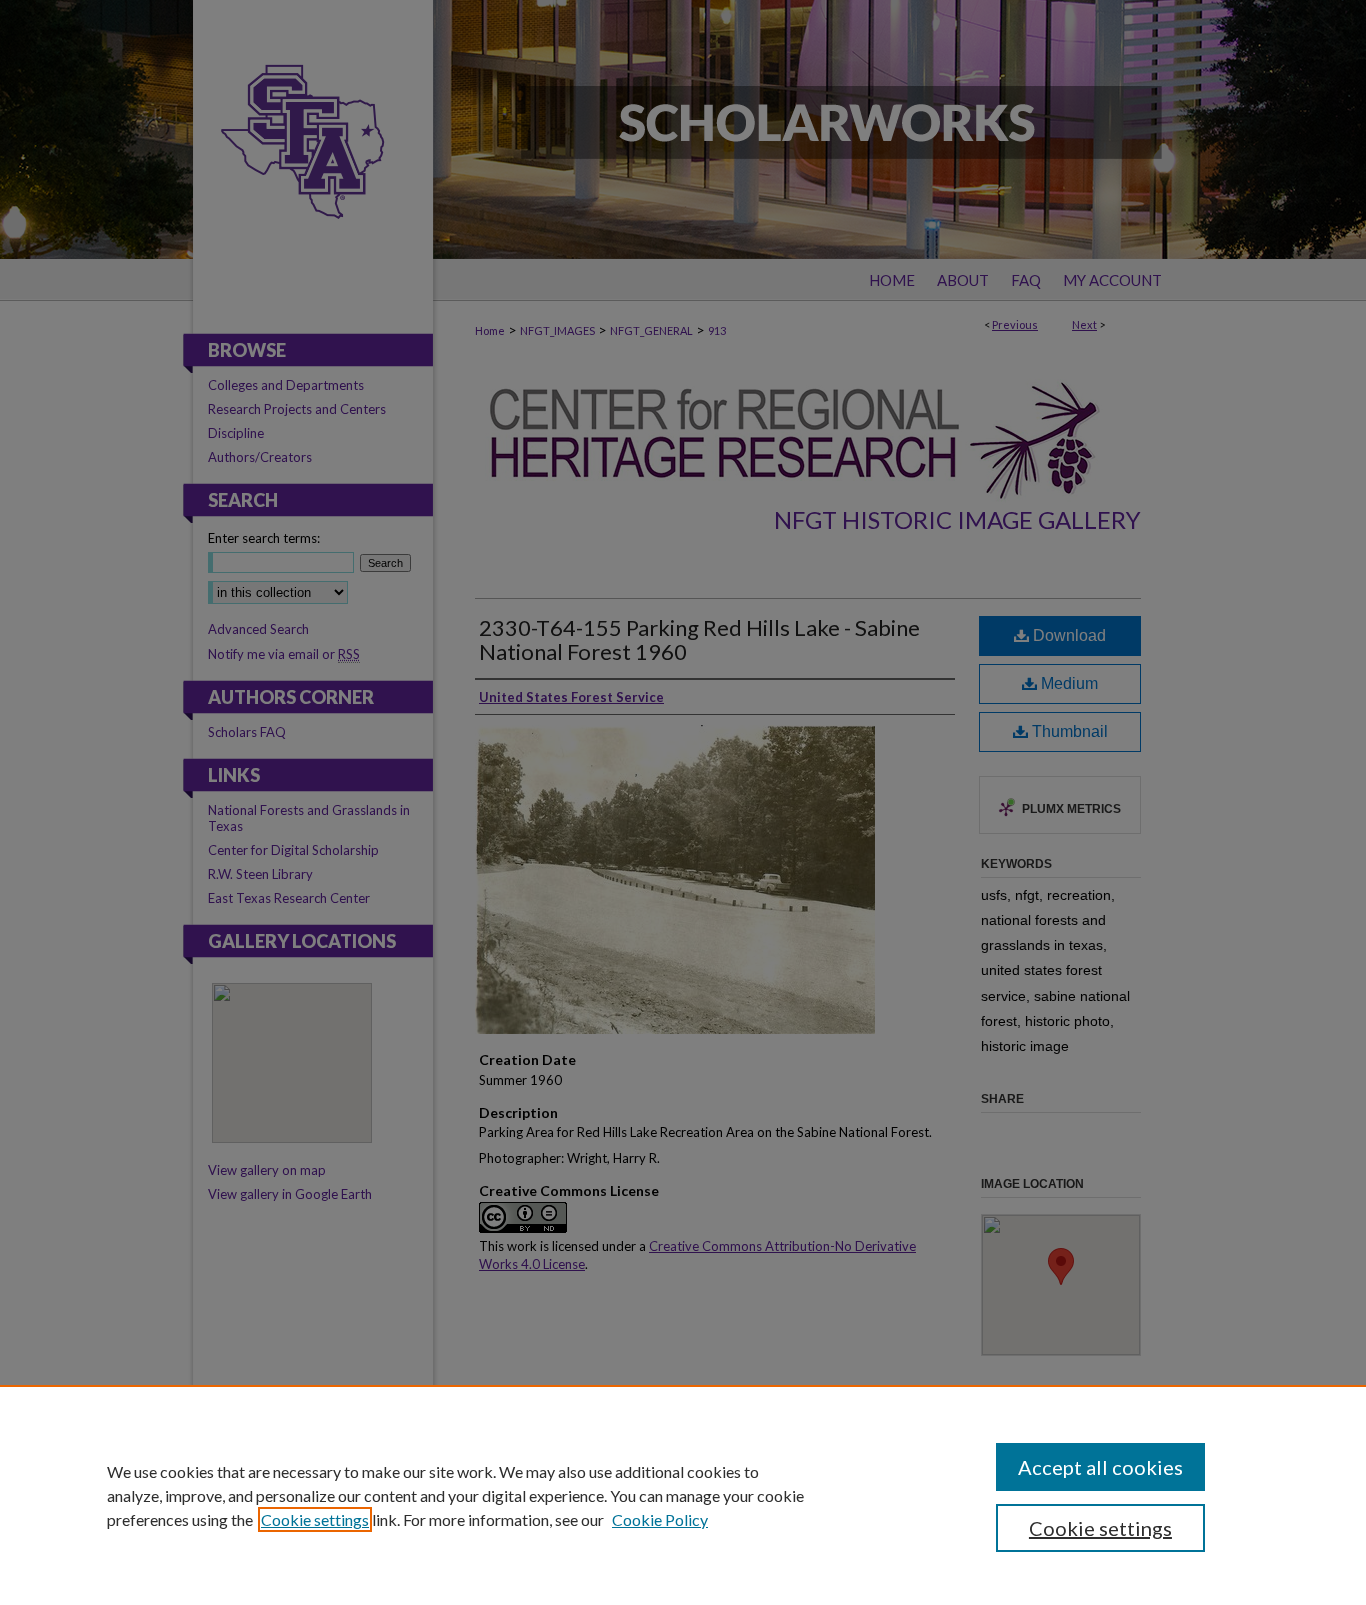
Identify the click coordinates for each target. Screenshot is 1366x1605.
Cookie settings (315, 1519)
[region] (683, 1495)
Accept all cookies (1100, 1467)
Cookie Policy (660, 1519)
